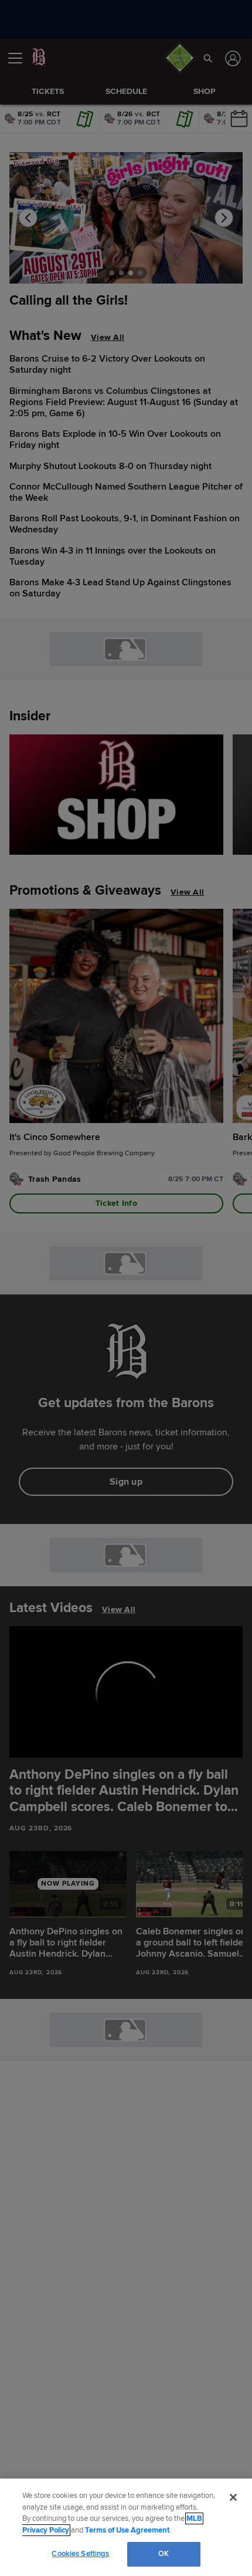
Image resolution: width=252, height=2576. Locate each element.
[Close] (233, 2497)
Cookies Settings (80, 2554)
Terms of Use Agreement (127, 2530)
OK (164, 2554)
